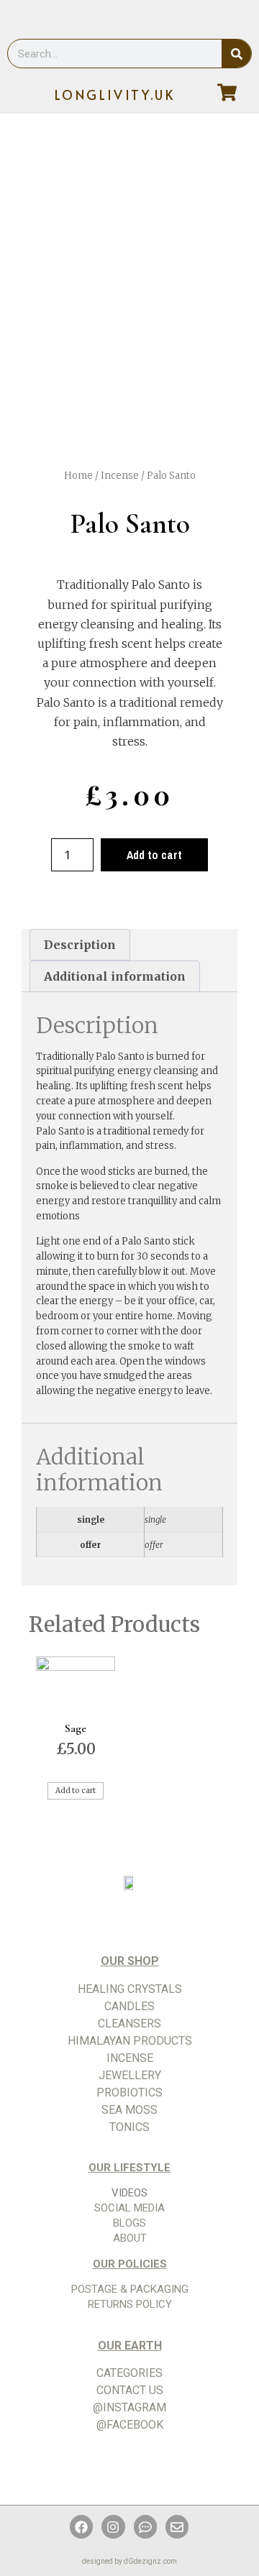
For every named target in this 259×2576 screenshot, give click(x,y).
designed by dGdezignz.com (129, 2561)
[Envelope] (177, 2526)
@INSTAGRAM (129, 2407)
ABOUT (130, 2238)
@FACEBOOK (130, 2425)
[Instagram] (113, 2526)
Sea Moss (129, 2110)
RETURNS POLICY (130, 2304)
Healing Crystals (130, 1989)
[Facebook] (81, 2526)
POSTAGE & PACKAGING (130, 2289)
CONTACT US (130, 2390)
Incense (120, 476)
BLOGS (129, 2223)
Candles (129, 2006)
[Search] (236, 54)
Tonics (129, 2127)
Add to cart (154, 855)
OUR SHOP (130, 1961)
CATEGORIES (129, 2373)
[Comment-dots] (145, 2526)
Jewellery (130, 2075)
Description (80, 945)
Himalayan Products (130, 2041)
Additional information (115, 976)
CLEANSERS (129, 2023)
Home (78, 476)
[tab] (80, 945)
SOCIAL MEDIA (129, 2208)
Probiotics (129, 2093)
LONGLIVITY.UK (115, 95)
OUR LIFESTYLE (129, 2168)
